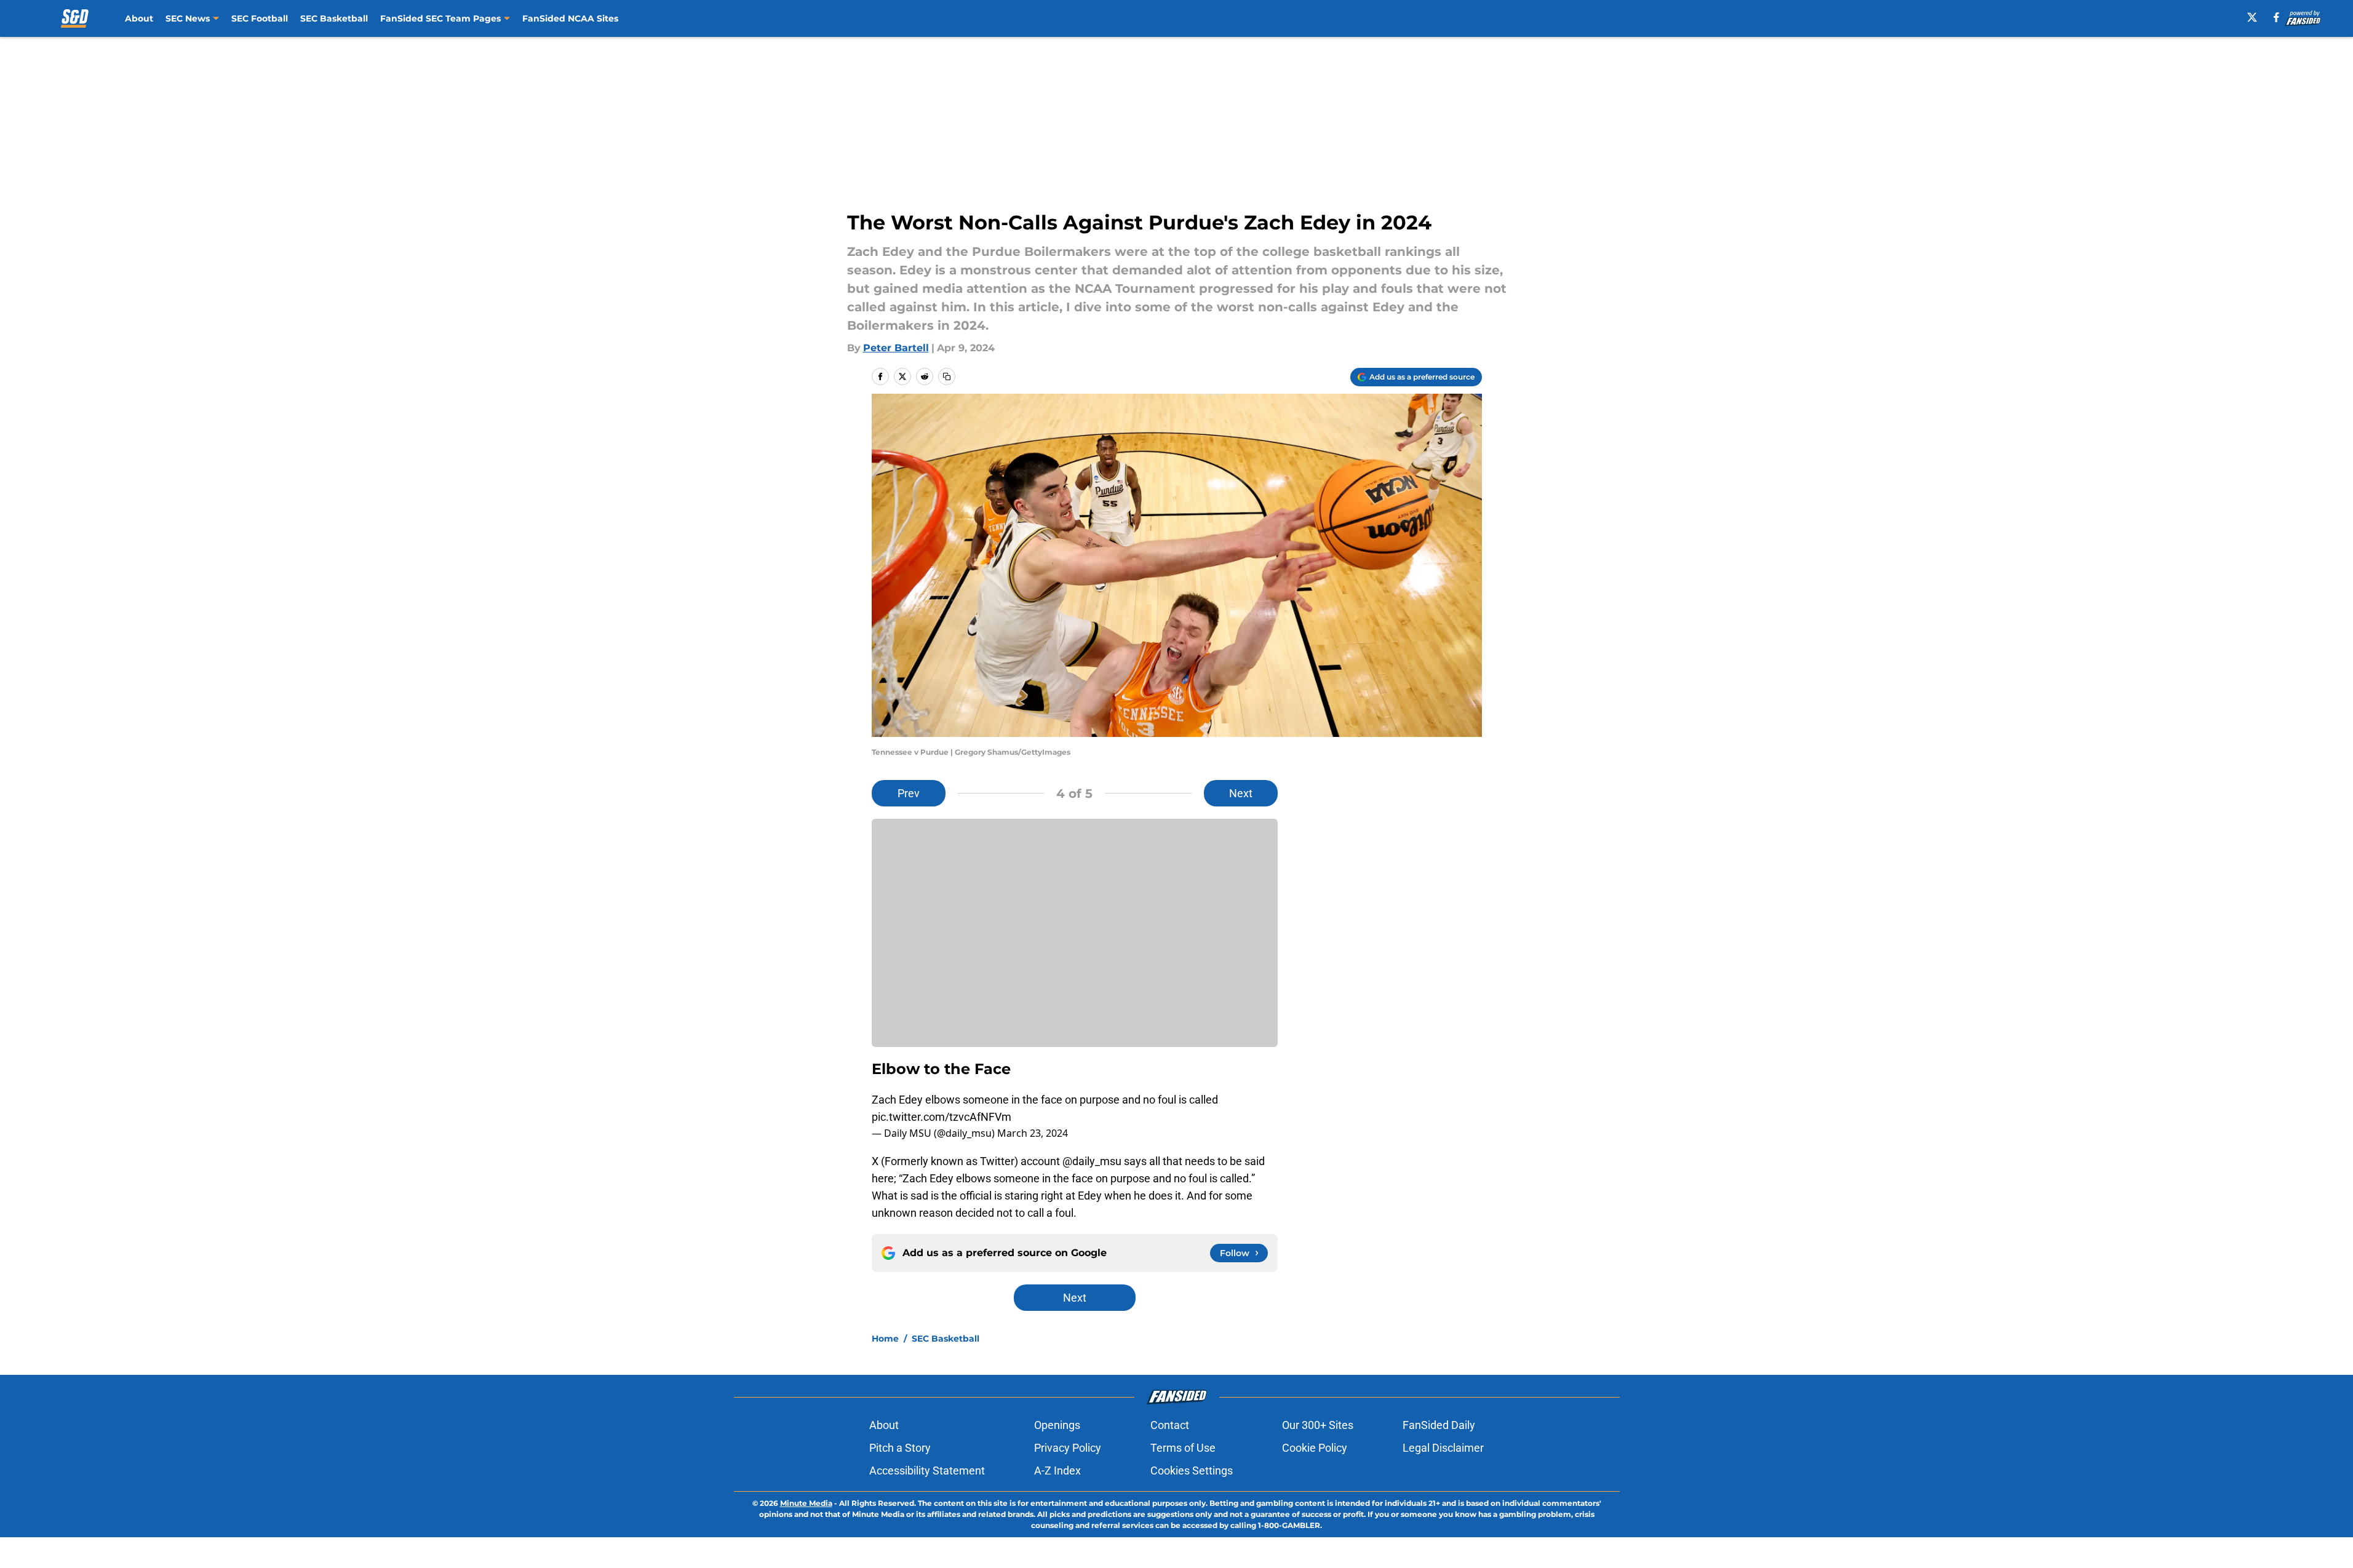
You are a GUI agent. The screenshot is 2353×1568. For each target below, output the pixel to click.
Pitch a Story (900, 1448)
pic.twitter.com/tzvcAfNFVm (942, 1117)
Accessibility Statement (927, 1470)
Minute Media (806, 1503)
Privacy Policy (1068, 1448)
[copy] (947, 376)
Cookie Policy (1315, 1448)
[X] (2252, 17)
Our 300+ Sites (1318, 1425)
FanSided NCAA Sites (570, 18)
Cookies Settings (1192, 1470)
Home (885, 1339)
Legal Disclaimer (1443, 1448)
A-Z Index (1057, 1470)
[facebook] (2276, 17)
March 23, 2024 (1033, 1133)
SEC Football (260, 18)
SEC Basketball (334, 18)
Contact (1170, 1425)
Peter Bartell (896, 348)
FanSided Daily (1439, 1425)
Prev (909, 793)
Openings (1057, 1425)
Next (1241, 793)
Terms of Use (1183, 1448)
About (139, 18)
